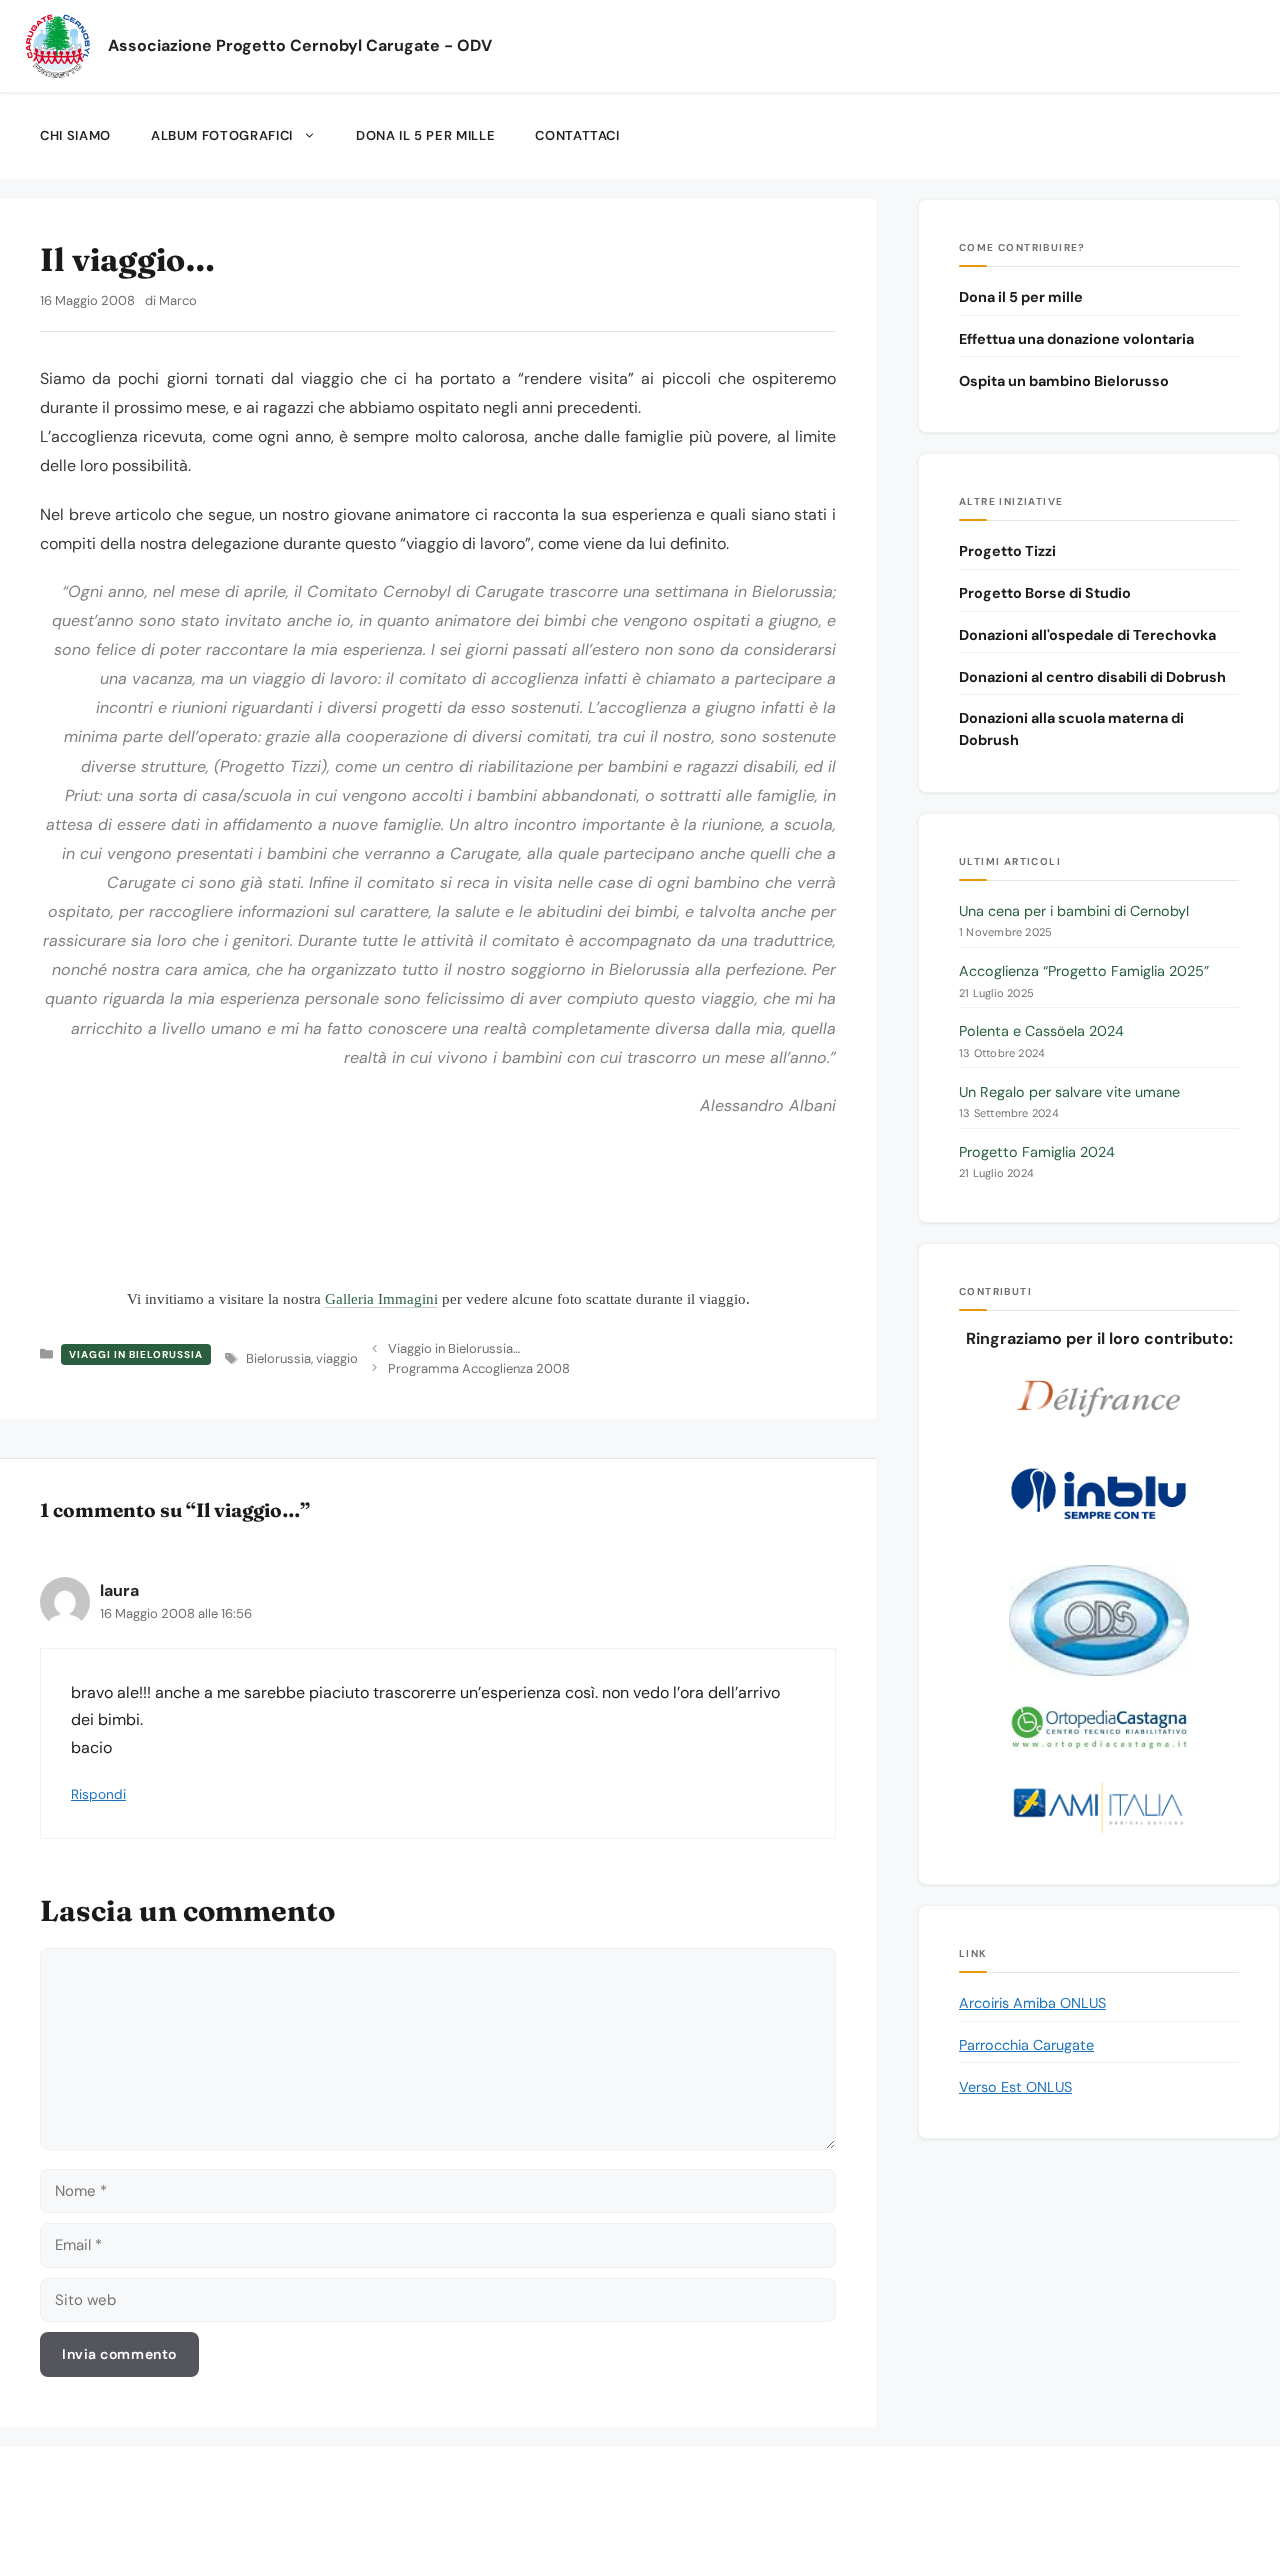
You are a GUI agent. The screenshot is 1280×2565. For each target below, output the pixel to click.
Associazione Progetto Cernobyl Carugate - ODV (300, 46)
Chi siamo (75, 135)
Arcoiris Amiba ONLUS (1032, 2003)
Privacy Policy (816, 2492)
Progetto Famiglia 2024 (1037, 1152)
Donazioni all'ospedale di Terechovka (1087, 635)
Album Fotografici (222, 135)
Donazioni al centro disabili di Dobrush (1092, 677)
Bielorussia (278, 1358)
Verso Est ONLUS (1015, 2087)
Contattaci (577, 135)
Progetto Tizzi (1007, 551)
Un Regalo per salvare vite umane (1069, 1092)
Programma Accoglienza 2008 (479, 1368)
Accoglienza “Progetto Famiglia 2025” (1084, 971)
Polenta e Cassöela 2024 (1041, 1031)
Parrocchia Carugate (1026, 2045)
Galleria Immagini (381, 1299)
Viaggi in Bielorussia (136, 1354)
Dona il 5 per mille (425, 135)
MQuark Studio (680, 2519)
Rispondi (98, 1794)
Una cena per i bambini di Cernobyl (1074, 911)
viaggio (337, 1358)
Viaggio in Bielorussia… (454, 1348)
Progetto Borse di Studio (1045, 593)
